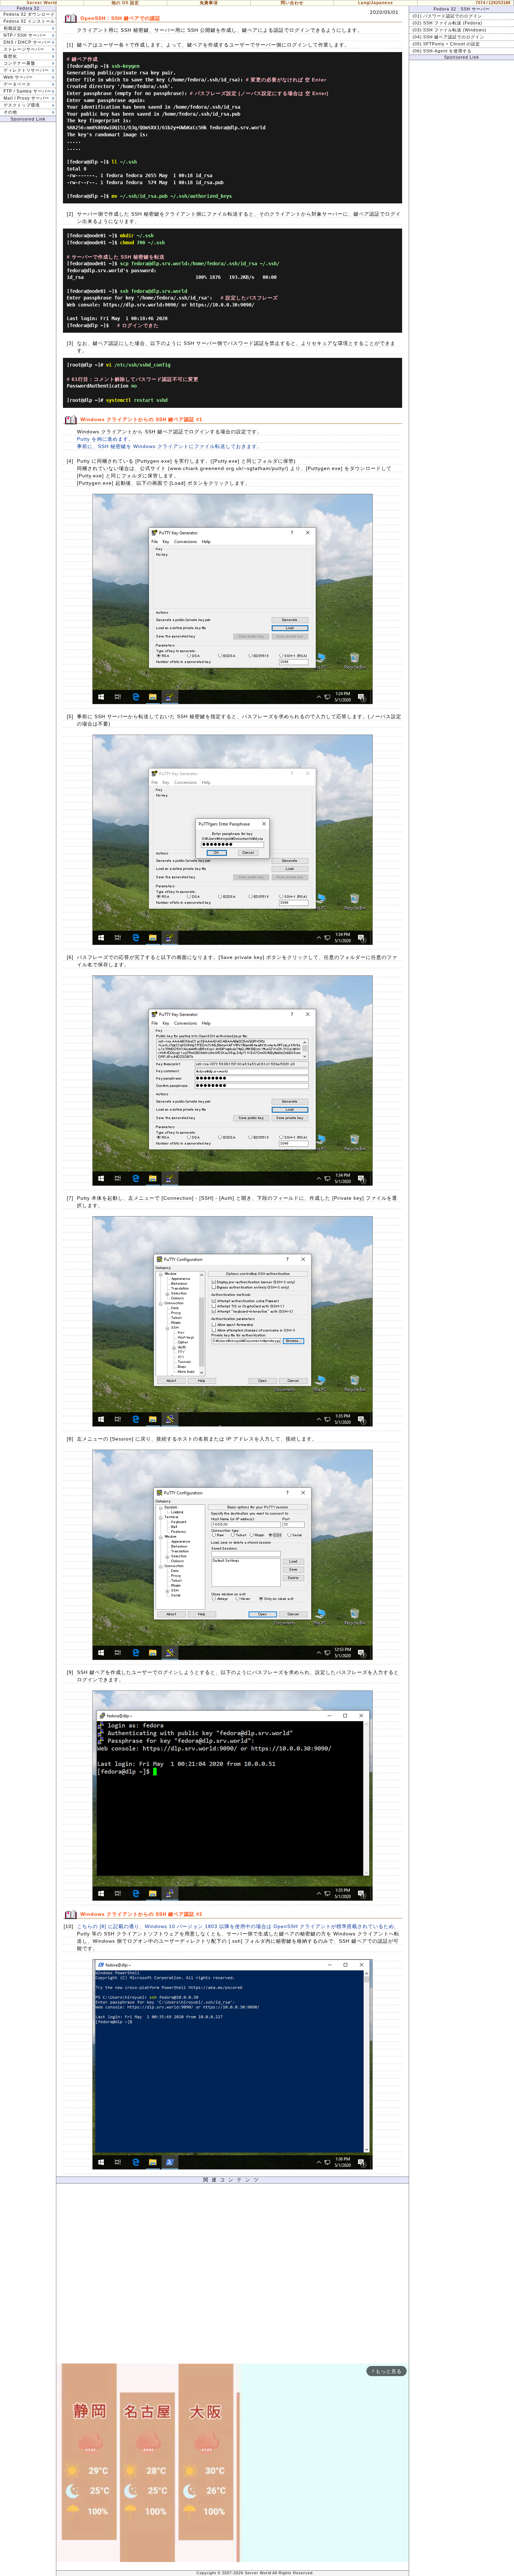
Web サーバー (18, 77)
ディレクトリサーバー (26, 70)
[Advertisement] (233, 2275)
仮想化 (10, 56)
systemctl (119, 400)
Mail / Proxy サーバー (26, 98)
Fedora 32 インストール (29, 21)
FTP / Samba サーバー (27, 91)
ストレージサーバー (24, 49)
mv (114, 196)
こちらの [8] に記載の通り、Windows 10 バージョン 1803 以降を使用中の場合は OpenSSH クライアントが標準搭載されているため (235, 1926)
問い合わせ (292, 3)
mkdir (127, 236)
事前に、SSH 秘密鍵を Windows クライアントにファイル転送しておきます (167, 446)
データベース (17, 84)
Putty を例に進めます (103, 439)
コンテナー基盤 (19, 63)
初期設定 (13, 28)
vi (109, 365)
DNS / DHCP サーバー (27, 42)
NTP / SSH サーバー (25, 35)
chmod (127, 243)
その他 (10, 112)
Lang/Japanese (376, 3)
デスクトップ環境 (22, 105)
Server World (42, 3)
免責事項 (209, 3)
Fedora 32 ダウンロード (29, 14)
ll (114, 162)
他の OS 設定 (125, 3)
